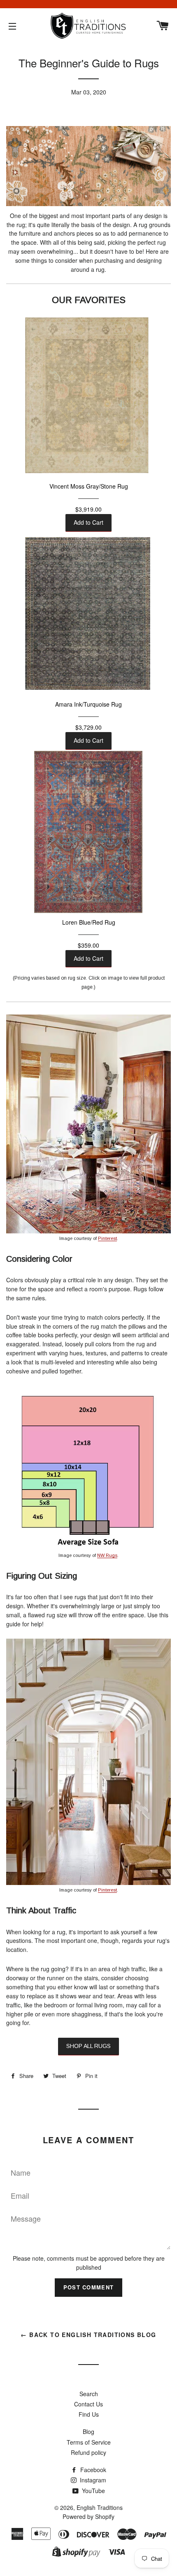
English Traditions (100, 2507)
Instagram (92, 2480)
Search (89, 2394)
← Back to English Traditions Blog (88, 2335)
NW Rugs (107, 1555)
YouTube (93, 2491)
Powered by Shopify (88, 2516)
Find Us (89, 2414)
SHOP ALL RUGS (88, 2046)
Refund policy (88, 2452)
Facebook (92, 2470)
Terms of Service (89, 2442)
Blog (88, 2431)
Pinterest (107, 1238)
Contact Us (88, 2404)
